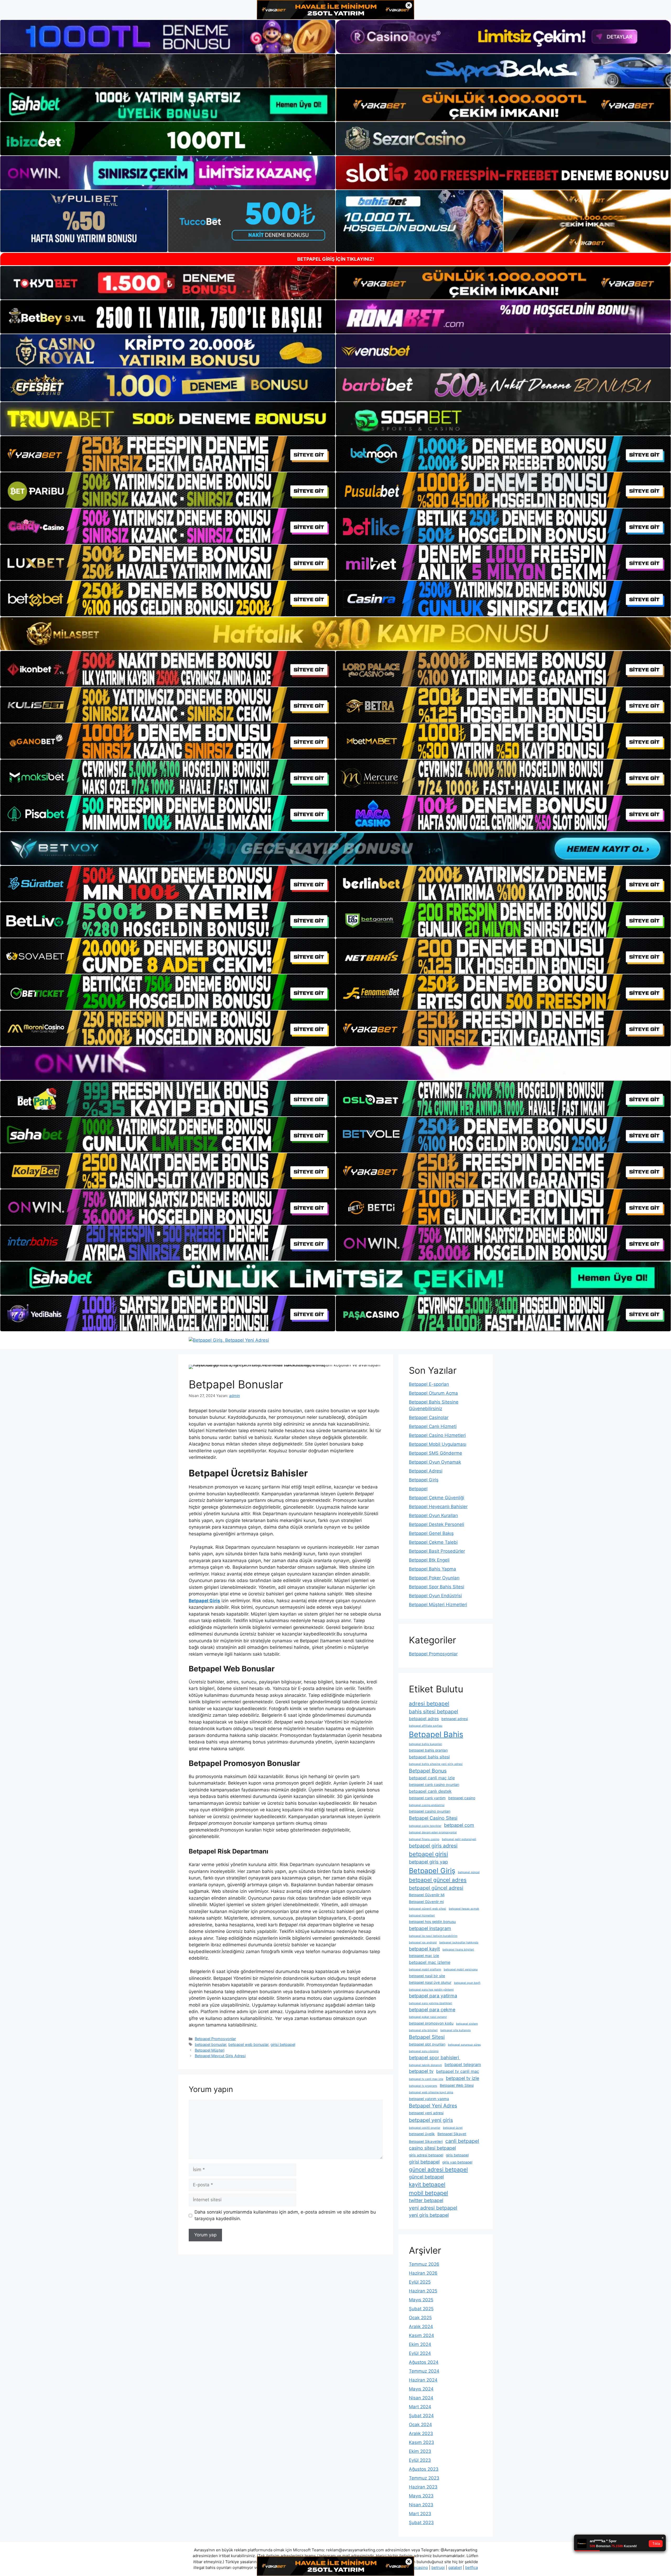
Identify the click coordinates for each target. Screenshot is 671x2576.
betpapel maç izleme (430, 1962)
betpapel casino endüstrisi (427, 1805)
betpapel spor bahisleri (435, 2058)
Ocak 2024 (420, 2425)
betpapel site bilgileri (423, 2030)
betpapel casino (462, 1798)
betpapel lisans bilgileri (458, 1950)
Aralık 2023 (421, 2433)
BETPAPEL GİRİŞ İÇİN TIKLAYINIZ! (336, 259)
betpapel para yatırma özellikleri (431, 2003)
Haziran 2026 (423, 2273)
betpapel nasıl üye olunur (430, 1982)
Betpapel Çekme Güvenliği (437, 1498)
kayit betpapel (427, 2184)
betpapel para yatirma (433, 1996)
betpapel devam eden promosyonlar (433, 1832)
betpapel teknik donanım (425, 2065)
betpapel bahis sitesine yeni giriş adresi (436, 1764)
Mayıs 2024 (421, 2389)
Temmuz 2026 (424, 2264)
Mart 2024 (420, 2407)
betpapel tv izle (462, 2078)
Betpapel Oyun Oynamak (435, 1462)
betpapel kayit (424, 1949)
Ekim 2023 (420, 2451)
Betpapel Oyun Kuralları (433, 1515)
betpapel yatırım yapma (429, 2099)
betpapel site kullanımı (456, 2030)
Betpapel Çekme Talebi (433, 1542)
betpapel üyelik (422, 2134)
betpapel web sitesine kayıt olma (431, 2092)
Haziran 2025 (423, 2291)
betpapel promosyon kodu (431, 2023)
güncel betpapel (426, 2177)
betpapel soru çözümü (424, 2051)
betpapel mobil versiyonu (461, 1969)
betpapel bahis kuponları (426, 1744)
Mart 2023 (420, 2514)
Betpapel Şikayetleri (426, 2142)
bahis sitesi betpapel (434, 1711)
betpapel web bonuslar (248, 2044)
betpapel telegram (463, 2064)
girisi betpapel (283, 2044)
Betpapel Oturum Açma (433, 1393)
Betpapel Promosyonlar (215, 2039)
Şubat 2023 (421, 2523)
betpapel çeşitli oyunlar (425, 2128)
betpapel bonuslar (210, 2044)
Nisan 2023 (421, 2505)
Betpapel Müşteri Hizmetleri (438, 1605)
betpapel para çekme (432, 2010)
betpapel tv (421, 2071)
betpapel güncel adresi (436, 1888)
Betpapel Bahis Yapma (432, 1569)
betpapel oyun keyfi (467, 1983)
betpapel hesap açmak (464, 1909)
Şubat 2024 (421, 2416)
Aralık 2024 (421, 2327)
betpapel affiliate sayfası (426, 1726)
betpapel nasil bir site (427, 1976)
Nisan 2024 (421, 2398)
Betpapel (418, 1489)
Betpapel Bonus (428, 1771)
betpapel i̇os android (423, 1942)
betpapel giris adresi (433, 1846)
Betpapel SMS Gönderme (435, 1453)
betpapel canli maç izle (432, 1778)
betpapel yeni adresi (426, 2113)
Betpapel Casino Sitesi (433, 1818)
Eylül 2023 (420, 2460)
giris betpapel (457, 2155)
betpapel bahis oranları (428, 1750)
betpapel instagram (430, 1928)
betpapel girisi (428, 1854)
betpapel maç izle (424, 1956)
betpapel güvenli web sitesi (428, 1909)
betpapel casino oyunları (430, 1811)
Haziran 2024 (423, 2380)
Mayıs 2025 (421, 2300)
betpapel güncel (469, 1872)
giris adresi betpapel (426, 2155)
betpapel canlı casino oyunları (434, 1785)
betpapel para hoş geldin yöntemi (431, 1990)
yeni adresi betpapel (433, 2208)
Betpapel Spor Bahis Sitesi (437, 1587)
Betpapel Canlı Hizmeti (433, 1426)
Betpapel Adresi (426, 1471)
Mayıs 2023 (421, 2496)
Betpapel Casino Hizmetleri (437, 1435)
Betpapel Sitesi (427, 2037)
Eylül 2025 (420, 2282)
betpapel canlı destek (430, 1791)
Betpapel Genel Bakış (431, 1533)
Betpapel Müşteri (210, 2050)
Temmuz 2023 (424, 2478)
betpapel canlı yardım (427, 1798)
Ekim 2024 (420, 2344)
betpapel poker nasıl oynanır (428, 2017)
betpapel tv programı (423, 2086)
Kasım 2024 (421, 2335)
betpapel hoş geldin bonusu (432, 1922)
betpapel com (459, 1825)
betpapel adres (424, 1719)
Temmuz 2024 (424, 2371)
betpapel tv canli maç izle (426, 2079)
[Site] (168, 454)
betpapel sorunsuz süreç (464, 2045)
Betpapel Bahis (436, 1734)
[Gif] (335, 634)
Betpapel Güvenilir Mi (427, 1895)
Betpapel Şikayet (452, 2134)
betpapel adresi (455, 1719)
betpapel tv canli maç (458, 2071)
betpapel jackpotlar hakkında (459, 1942)
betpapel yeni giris (431, 2120)
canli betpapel (462, 2141)
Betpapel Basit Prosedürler (437, 1551)
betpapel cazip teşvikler (425, 1826)
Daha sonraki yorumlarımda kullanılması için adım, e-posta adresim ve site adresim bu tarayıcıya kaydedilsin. (285, 2215)
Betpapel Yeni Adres (433, 2106)
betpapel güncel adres (438, 1880)
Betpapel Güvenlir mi (426, 1902)
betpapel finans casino (424, 1839)
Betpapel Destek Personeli (437, 1524)
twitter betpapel (426, 2200)
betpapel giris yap (428, 1862)
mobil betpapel (428, 2193)
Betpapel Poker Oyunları (434, 1578)
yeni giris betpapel (429, 2215)
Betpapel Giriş (424, 1480)
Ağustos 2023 (424, 2469)
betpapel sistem (467, 2024)
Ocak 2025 (420, 2318)
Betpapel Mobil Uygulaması (438, 1444)
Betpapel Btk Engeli (429, 1560)
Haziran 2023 (423, 2487)
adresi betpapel (429, 1703)
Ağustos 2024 (424, 2362)
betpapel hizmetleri (422, 1915)
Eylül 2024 (420, 2353)
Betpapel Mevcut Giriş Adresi (220, 2056)
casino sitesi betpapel (432, 2148)
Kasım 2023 (421, 2442)
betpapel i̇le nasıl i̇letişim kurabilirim (433, 1936)
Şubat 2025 (421, 2309)
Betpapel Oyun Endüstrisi (435, 1596)
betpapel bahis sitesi (429, 1757)
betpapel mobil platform (425, 1969)
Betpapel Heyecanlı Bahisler (438, 1507)
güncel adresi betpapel (438, 2169)
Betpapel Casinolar (429, 1417)
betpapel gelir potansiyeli (459, 1839)
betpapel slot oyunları (427, 2044)
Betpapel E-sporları (429, 1384)
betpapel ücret (453, 2128)
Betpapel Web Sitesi (457, 2085)
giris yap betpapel (457, 2162)
